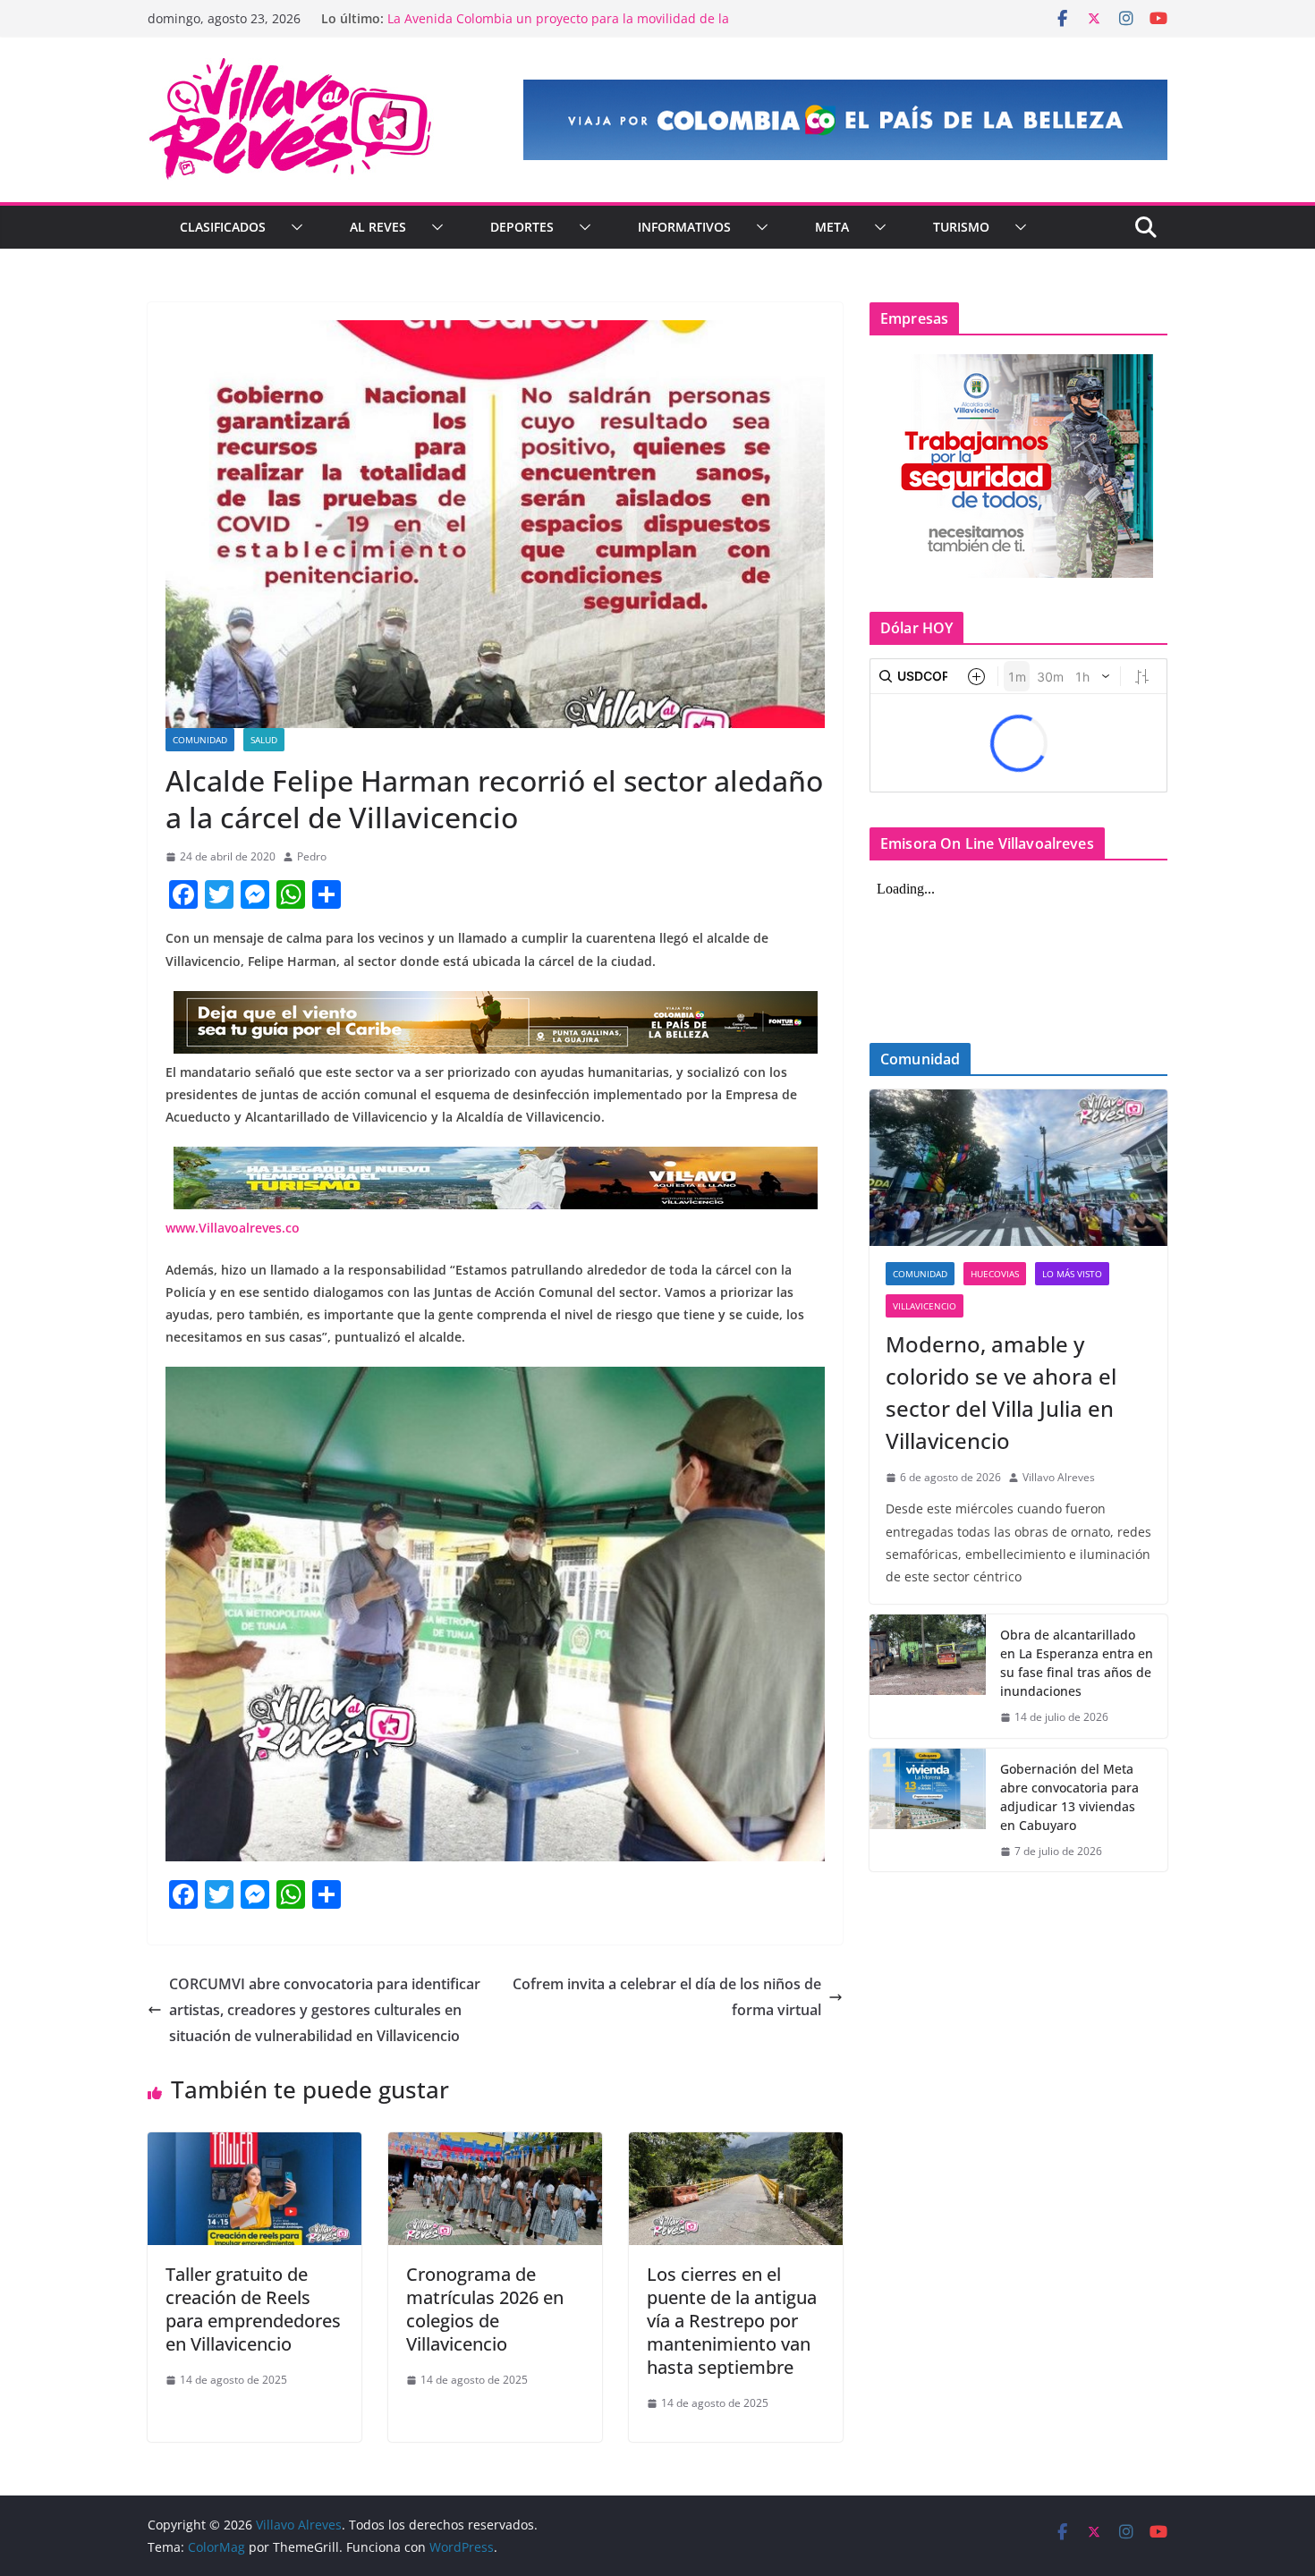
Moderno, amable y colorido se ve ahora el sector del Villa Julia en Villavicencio (1001, 1392)
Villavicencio (925, 1306)
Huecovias (995, 1274)
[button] (293, 227)
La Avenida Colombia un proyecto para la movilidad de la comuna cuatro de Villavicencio (558, 27)
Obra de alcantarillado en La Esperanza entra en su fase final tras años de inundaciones (1077, 1663)
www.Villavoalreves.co (233, 1228)
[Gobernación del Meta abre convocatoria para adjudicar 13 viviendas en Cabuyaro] (928, 1810)
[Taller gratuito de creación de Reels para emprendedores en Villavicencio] (255, 2145)
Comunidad (200, 740)
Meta (832, 227)
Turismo (961, 227)
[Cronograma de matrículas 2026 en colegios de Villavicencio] (495, 2145)
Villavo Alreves (1059, 1477)
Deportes (522, 227)
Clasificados (223, 227)
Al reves (378, 227)
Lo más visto (1072, 1274)
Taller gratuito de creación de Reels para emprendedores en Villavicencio (253, 2309)
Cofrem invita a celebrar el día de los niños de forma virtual (667, 1997)
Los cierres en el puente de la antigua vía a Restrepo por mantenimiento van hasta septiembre (732, 2321)
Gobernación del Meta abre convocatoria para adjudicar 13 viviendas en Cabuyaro (1069, 1797)
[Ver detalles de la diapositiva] (845, 120)
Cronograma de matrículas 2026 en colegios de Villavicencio (485, 2309)
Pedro (312, 856)
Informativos (684, 227)
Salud (264, 740)
